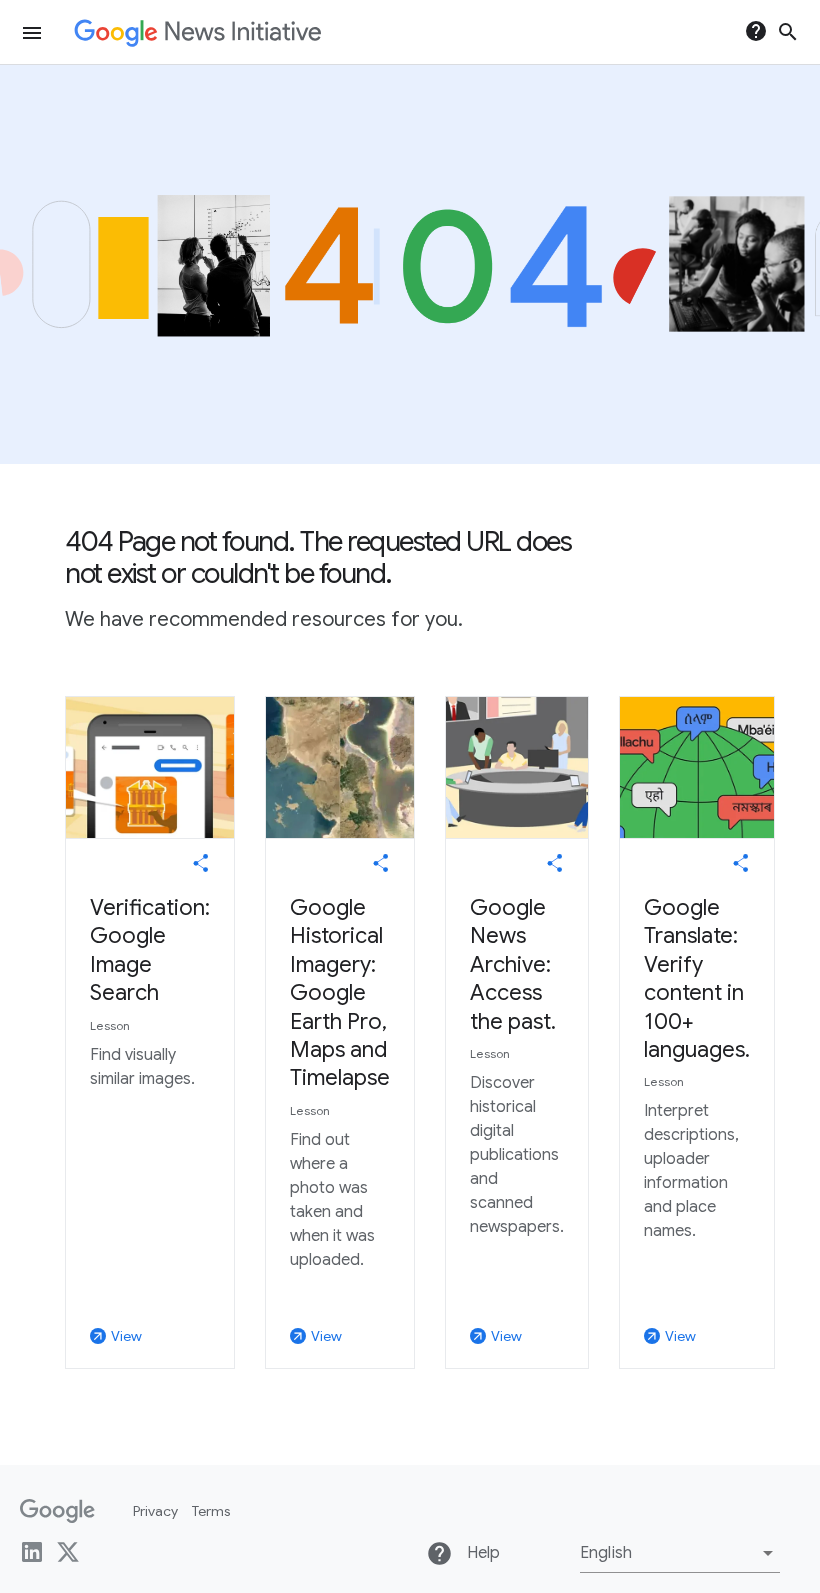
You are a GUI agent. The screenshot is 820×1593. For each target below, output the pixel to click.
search (788, 32)
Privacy (155, 1511)
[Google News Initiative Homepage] (197, 32)
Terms (211, 1511)
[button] (680, 1553)
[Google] (57, 1511)
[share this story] (201, 863)
